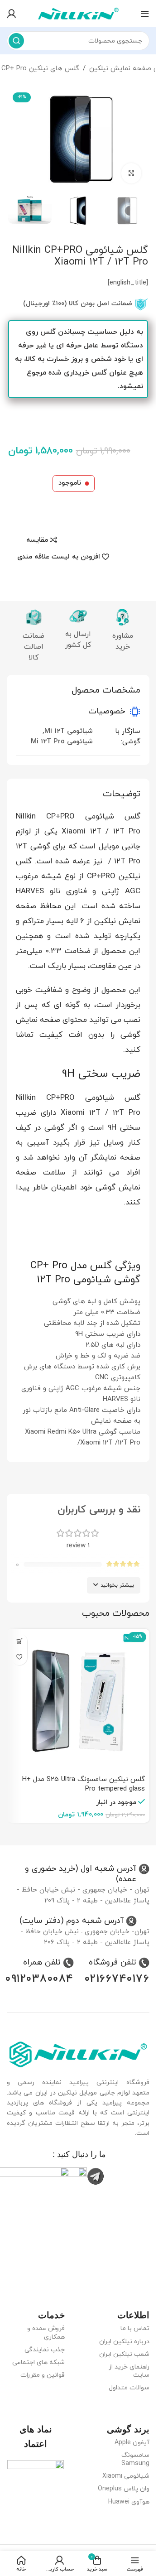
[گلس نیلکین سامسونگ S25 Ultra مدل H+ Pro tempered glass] (78, 1700)
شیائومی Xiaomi (126, 2476)
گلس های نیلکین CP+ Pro (40, 69)
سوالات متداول (129, 2388)
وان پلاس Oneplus (124, 2489)
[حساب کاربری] (11, 14)
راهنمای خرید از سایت (129, 2371)
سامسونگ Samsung (135, 2459)
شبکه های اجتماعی (38, 2362)
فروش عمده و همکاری (46, 2333)
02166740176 (117, 1979)
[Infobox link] (78, 1874)
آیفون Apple (132, 2443)
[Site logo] (78, 13)
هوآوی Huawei (129, 2502)
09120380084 (40, 1979)
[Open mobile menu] (145, 14)
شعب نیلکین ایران (124, 2354)
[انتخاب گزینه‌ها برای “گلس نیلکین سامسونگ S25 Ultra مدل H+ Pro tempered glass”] (19, 1641)
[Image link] (78, 2054)
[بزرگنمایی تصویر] (132, 173)
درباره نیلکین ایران (124, 2342)
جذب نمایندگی (45, 2350)
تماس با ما (135, 2328)
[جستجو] (16, 41)
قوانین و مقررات (43, 2375)
